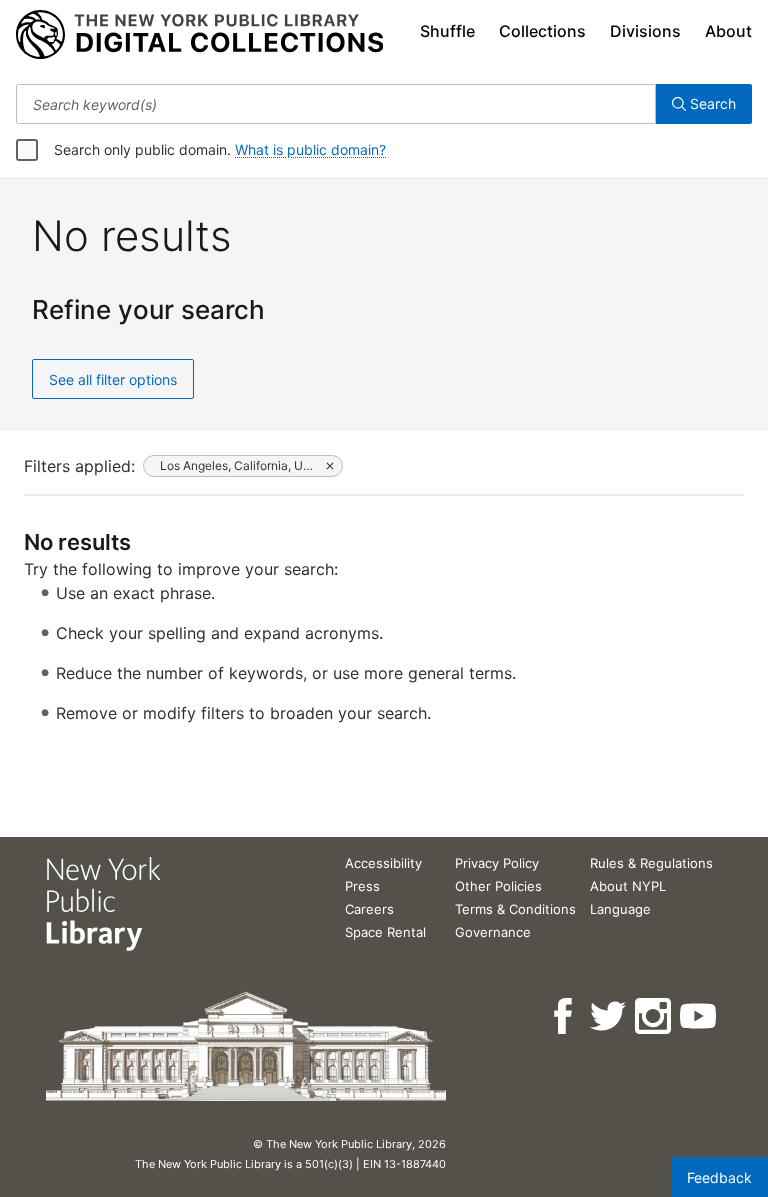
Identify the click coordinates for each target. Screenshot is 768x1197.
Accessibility (383, 863)
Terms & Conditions (515, 909)
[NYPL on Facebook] (564, 1016)
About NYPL (628, 886)
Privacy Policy (497, 863)
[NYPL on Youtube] (699, 1016)
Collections (542, 31)
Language (620, 909)
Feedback (719, 1177)
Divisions (645, 31)
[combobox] (336, 104)
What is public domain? (310, 149)
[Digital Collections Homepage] (199, 35)
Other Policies (498, 886)
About (728, 31)
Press (362, 886)
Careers (369, 909)
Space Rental (385, 932)
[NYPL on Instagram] (654, 1016)
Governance (493, 932)
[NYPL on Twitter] (609, 1016)
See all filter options (113, 379)
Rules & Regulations (651, 863)
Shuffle (447, 31)
